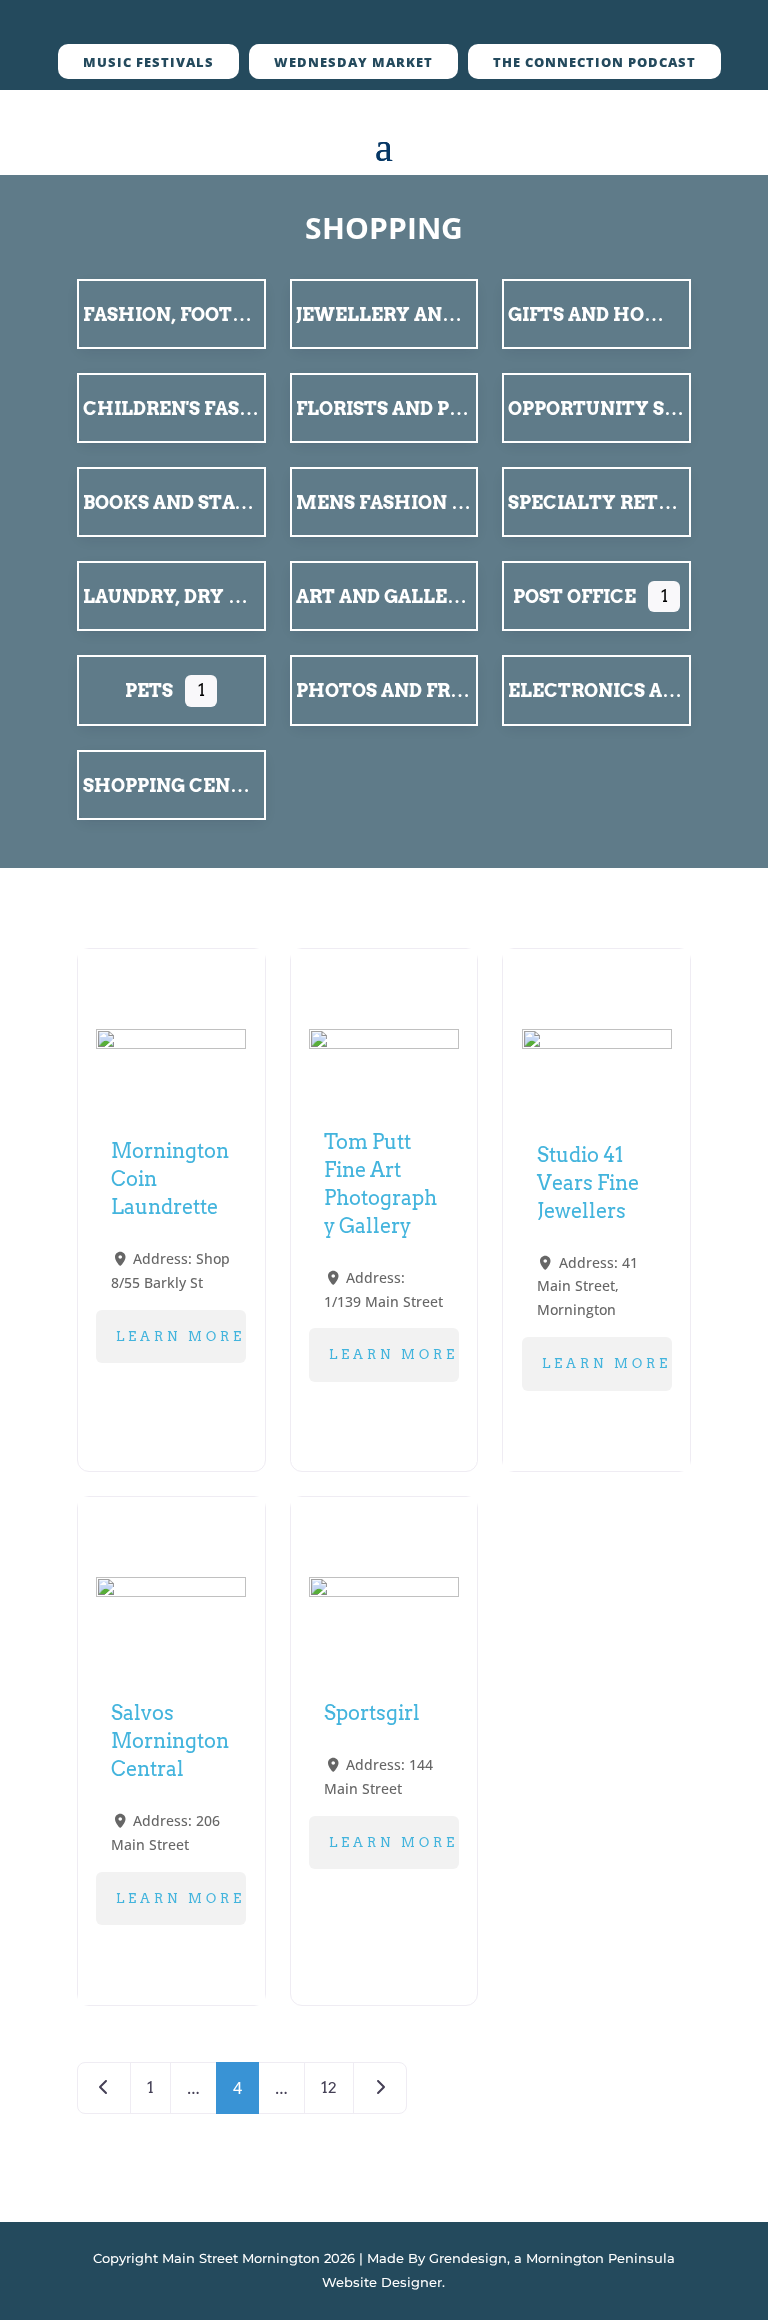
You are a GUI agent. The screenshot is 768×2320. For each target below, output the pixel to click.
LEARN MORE (180, 1336)
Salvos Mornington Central (170, 1741)
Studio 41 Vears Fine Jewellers (588, 1183)
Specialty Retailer (611, 502)
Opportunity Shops (613, 408)
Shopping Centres (181, 785)
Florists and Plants (404, 408)
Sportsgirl (372, 1713)
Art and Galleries (393, 596)
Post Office (574, 596)
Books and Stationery (202, 502)
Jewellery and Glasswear (437, 314)
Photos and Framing (408, 690)
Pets (149, 690)
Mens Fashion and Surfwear (450, 502)
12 (329, 2087)
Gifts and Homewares (627, 314)
